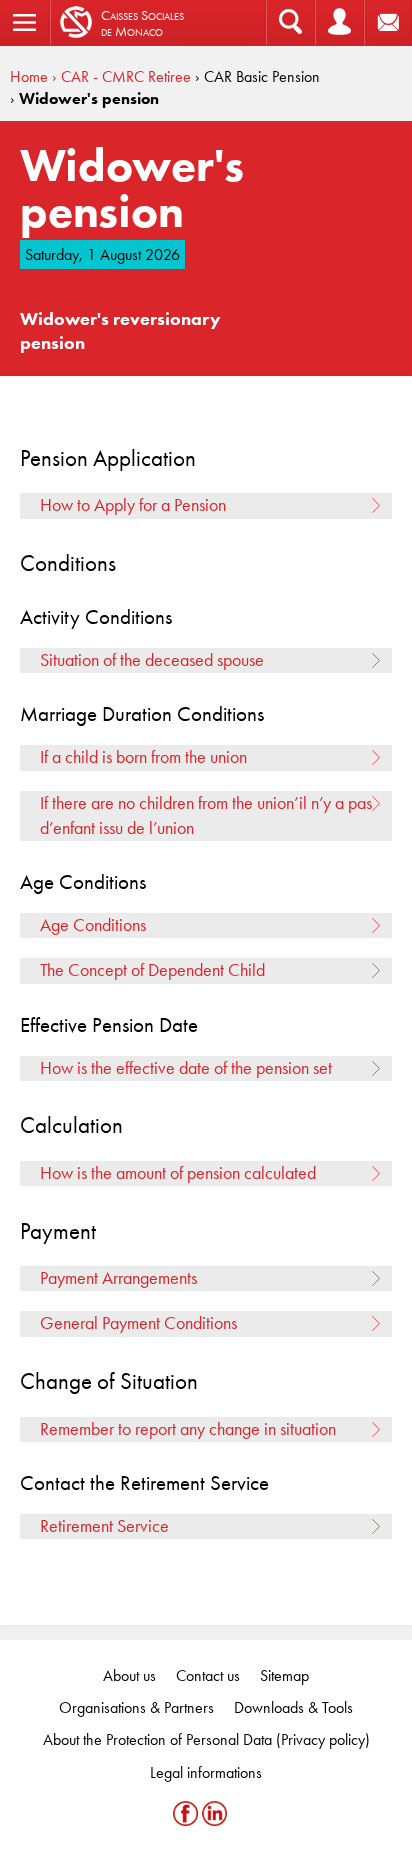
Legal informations (206, 1772)
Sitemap (284, 1675)
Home (29, 76)
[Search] (290, 22)
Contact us (208, 1675)
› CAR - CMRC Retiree (121, 76)
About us (129, 1675)
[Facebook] (187, 1813)
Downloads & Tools (293, 1707)
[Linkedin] (214, 1813)
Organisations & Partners (136, 1707)
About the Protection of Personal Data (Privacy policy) (206, 1739)
